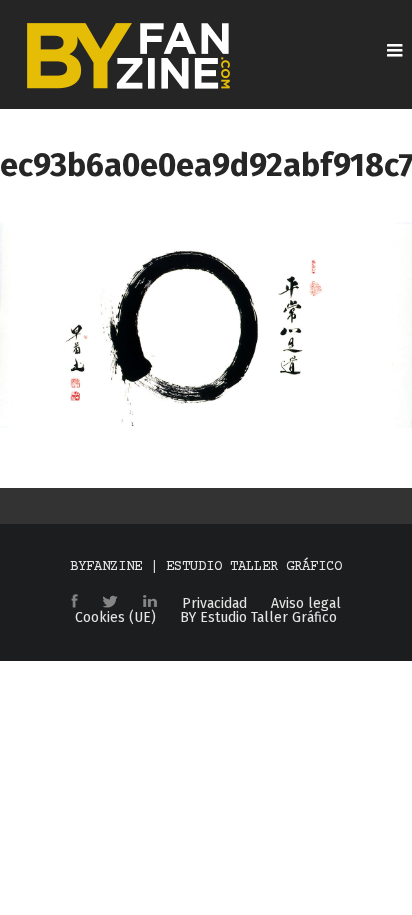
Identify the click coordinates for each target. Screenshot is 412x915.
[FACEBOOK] (74, 602)
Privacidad (214, 604)
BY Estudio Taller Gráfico (258, 618)
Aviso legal (306, 604)
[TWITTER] (110, 603)
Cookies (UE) (115, 618)
